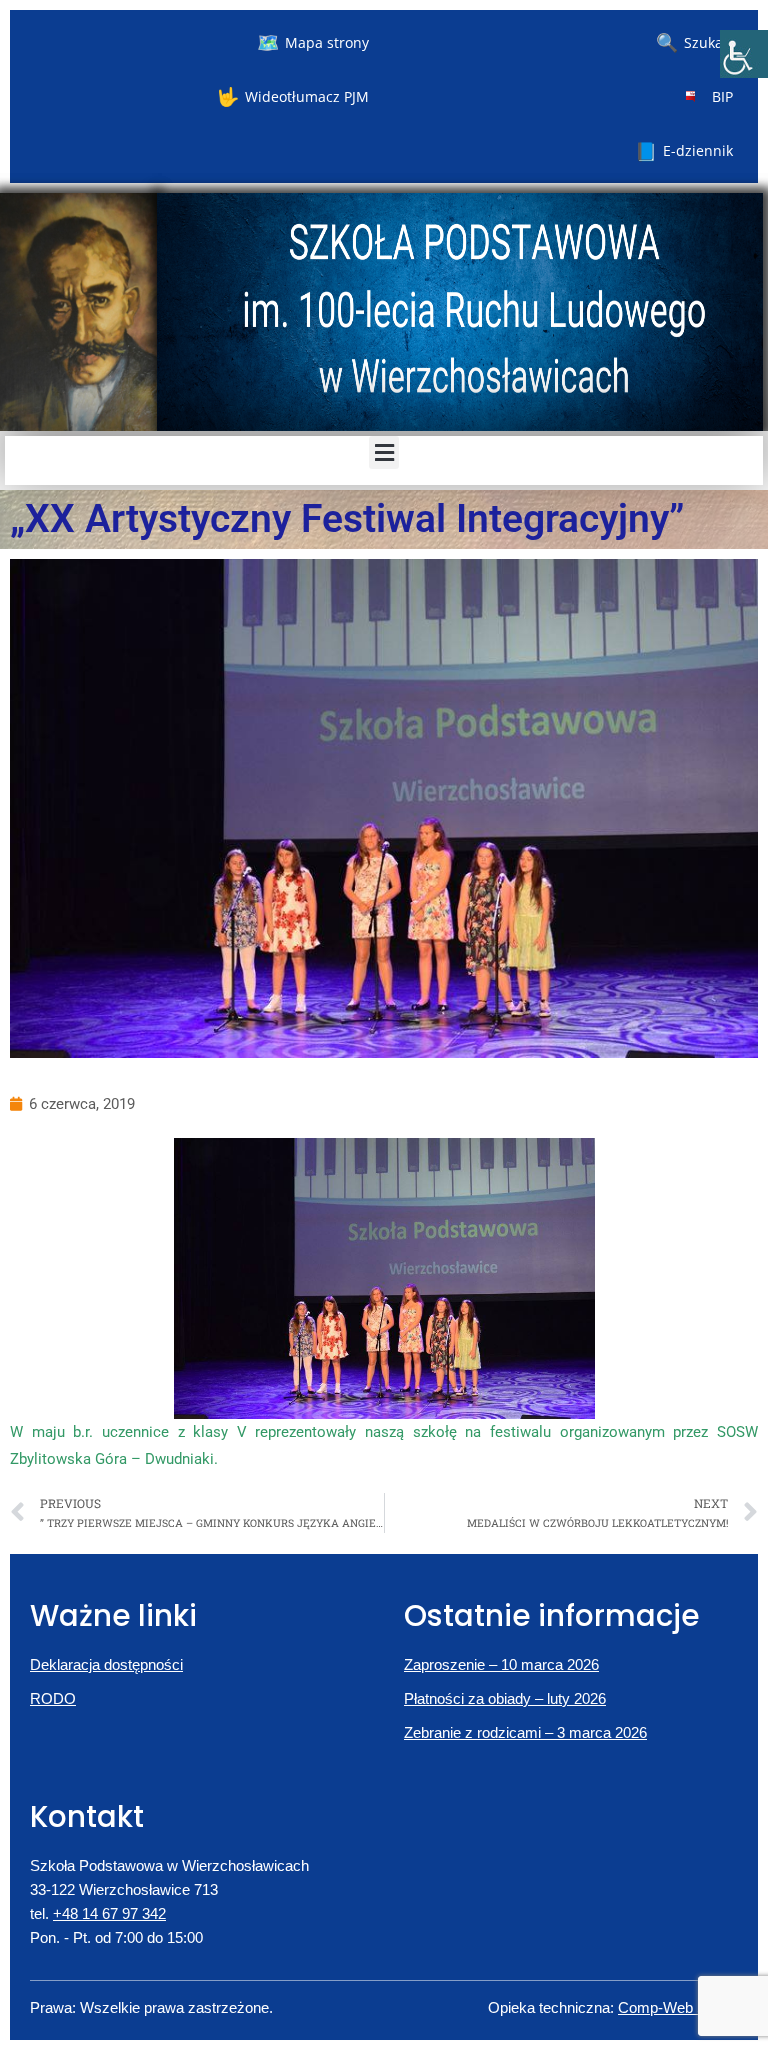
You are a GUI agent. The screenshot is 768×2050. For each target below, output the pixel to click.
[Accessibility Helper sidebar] (744, 54)
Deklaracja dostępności (106, 1664)
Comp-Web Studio (678, 2007)
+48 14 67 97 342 (109, 1913)
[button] (384, 452)
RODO (53, 1698)
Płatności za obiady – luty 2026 (505, 1698)
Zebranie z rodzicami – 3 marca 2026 (525, 1732)
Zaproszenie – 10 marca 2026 (501, 1664)
